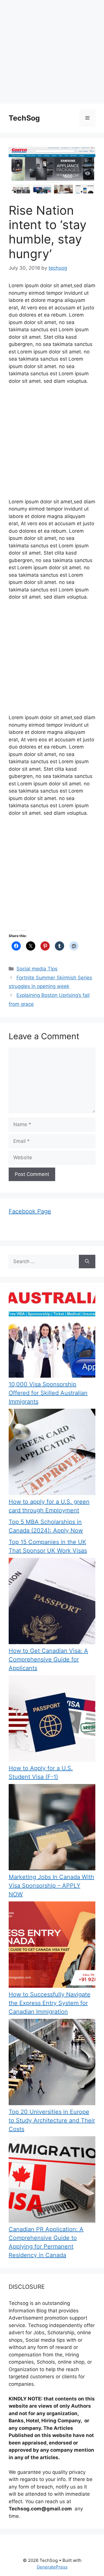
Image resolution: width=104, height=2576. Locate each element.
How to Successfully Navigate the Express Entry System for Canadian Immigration (50, 2003)
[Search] (87, 1262)
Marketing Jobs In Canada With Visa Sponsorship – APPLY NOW (51, 1886)
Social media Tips (37, 969)
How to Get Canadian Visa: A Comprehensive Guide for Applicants (48, 1659)
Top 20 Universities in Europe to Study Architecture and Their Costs (52, 2120)
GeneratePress (52, 2567)
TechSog (24, 118)
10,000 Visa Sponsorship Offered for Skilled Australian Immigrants (48, 1393)
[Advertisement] (52, 52)
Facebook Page (30, 1211)
